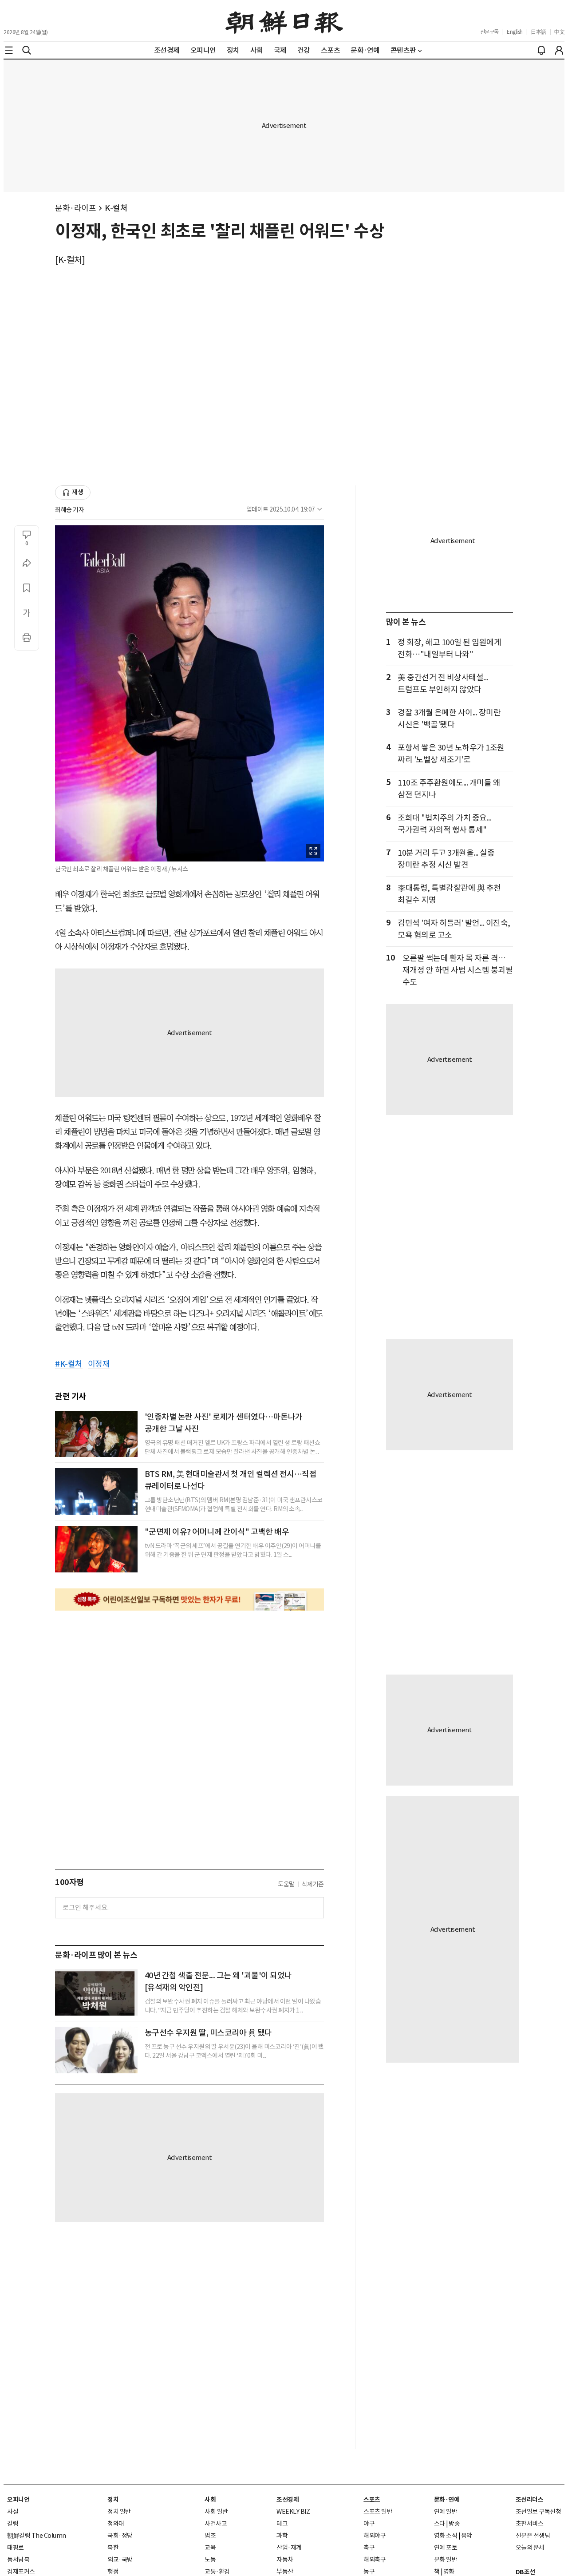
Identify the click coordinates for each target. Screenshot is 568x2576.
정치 (113, 2500)
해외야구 (375, 2536)
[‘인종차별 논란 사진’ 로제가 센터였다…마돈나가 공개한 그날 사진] (96, 1434)
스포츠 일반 (378, 2512)
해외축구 (375, 2560)
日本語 (538, 32)
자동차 (285, 2560)
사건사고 (216, 2524)
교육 (210, 2548)
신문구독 (489, 32)
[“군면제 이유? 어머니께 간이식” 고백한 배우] (96, 1549)
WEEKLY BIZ (293, 2512)
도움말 (286, 1884)
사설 (13, 2512)
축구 (369, 2548)
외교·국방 (120, 2560)
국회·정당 (120, 2536)
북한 (113, 2548)
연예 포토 (446, 2548)
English (515, 32)
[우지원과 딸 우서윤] (96, 2050)
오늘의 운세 (530, 2548)
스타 (440, 2524)
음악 (467, 2536)
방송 (454, 2524)
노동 (210, 2560)
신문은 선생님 (533, 2536)
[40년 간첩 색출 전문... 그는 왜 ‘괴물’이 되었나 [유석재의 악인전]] (96, 1993)
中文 (559, 32)
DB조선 (525, 2572)
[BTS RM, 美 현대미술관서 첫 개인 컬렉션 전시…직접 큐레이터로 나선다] (96, 1491)
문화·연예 (447, 2500)
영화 (449, 2572)
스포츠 (372, 2500)
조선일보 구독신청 (538, 2512)
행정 (113, 2572)
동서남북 (18, 2560)
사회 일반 (216, 2512)
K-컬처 (116, 208)
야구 (369, 2524)
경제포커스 (21, 2572)
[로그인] (559, 50)
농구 (369, 2572)
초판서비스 (530, 2524)
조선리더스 (530, 2500)
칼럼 (13, 2524)
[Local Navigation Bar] (9, 50)
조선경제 (288, 2500)
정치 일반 (119, 2512)
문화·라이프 (75, 208)
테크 (282, 2524)
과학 (282, 2536)
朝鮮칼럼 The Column (37, 2536)
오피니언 (18, 2500)
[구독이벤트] (189, 1600)
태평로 (16, 2548)
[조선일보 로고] (284, 21)
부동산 (285, 2572)
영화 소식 (446, 2536)
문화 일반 (446, 2560)
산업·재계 (289, 2548)
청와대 (116, 2524)
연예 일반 (446, 2512)
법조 (210, 2536)
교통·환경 (217, 2572)
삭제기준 (313, 1884)
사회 (210, 2500)
